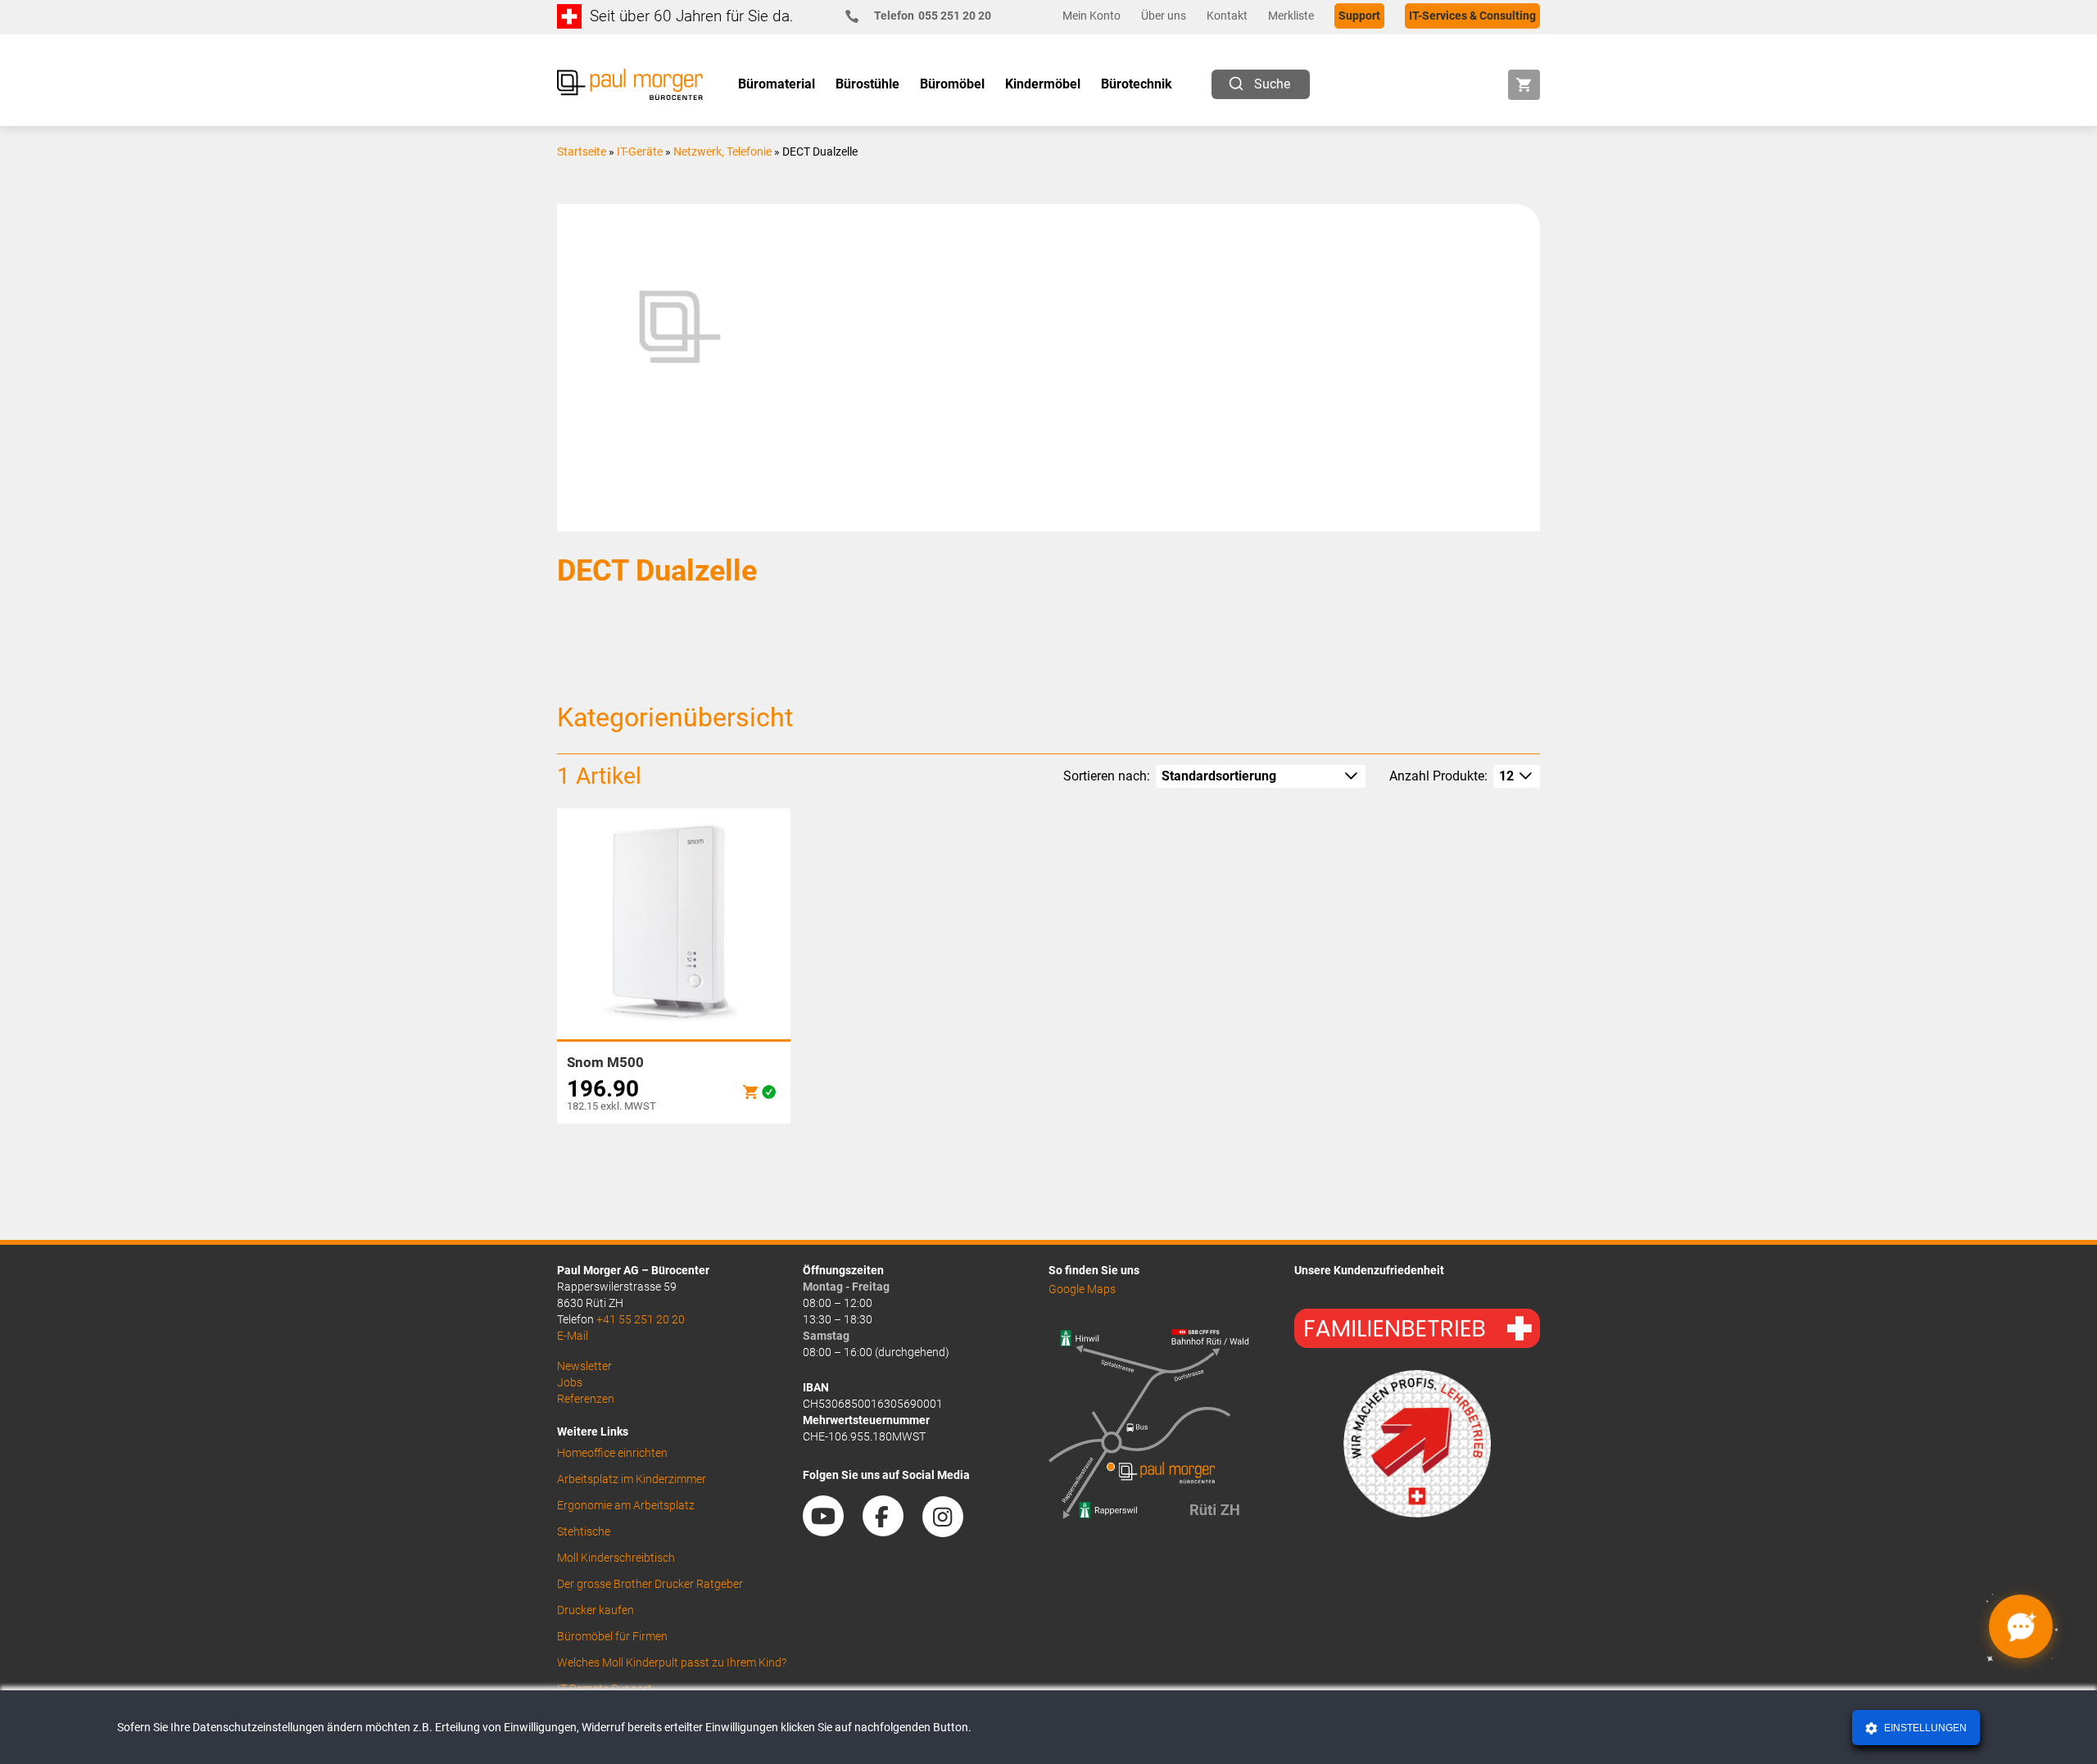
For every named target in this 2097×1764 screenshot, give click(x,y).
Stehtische (584, 1531)
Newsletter (584, 1366)
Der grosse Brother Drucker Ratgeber (650, 1584)
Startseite (582, 152)
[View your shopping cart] (1524, 85)
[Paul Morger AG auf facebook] (891, 1531)
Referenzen (586, 1399)
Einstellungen (1924, 1728)
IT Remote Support (605, 1689)
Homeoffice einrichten (612, 1453)
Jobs (570, 1382)
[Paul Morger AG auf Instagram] (951, 1531)
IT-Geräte (640, 152)
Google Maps (1082, 1289)
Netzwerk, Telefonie (722, 152)
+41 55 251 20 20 (641, 1319)
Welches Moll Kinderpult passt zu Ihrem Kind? (672, 1662)
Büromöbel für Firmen (612, 1636)
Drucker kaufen (596, 1610)
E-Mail (573, 1336)
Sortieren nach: (1107, 776)
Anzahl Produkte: (1438, 776)
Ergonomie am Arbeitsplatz (626, 1505)
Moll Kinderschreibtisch (616, 1558)
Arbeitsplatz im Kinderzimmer (632, 1479)
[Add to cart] (750, 1092)
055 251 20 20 (933, 16)
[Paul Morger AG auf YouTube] (831, 1531)
